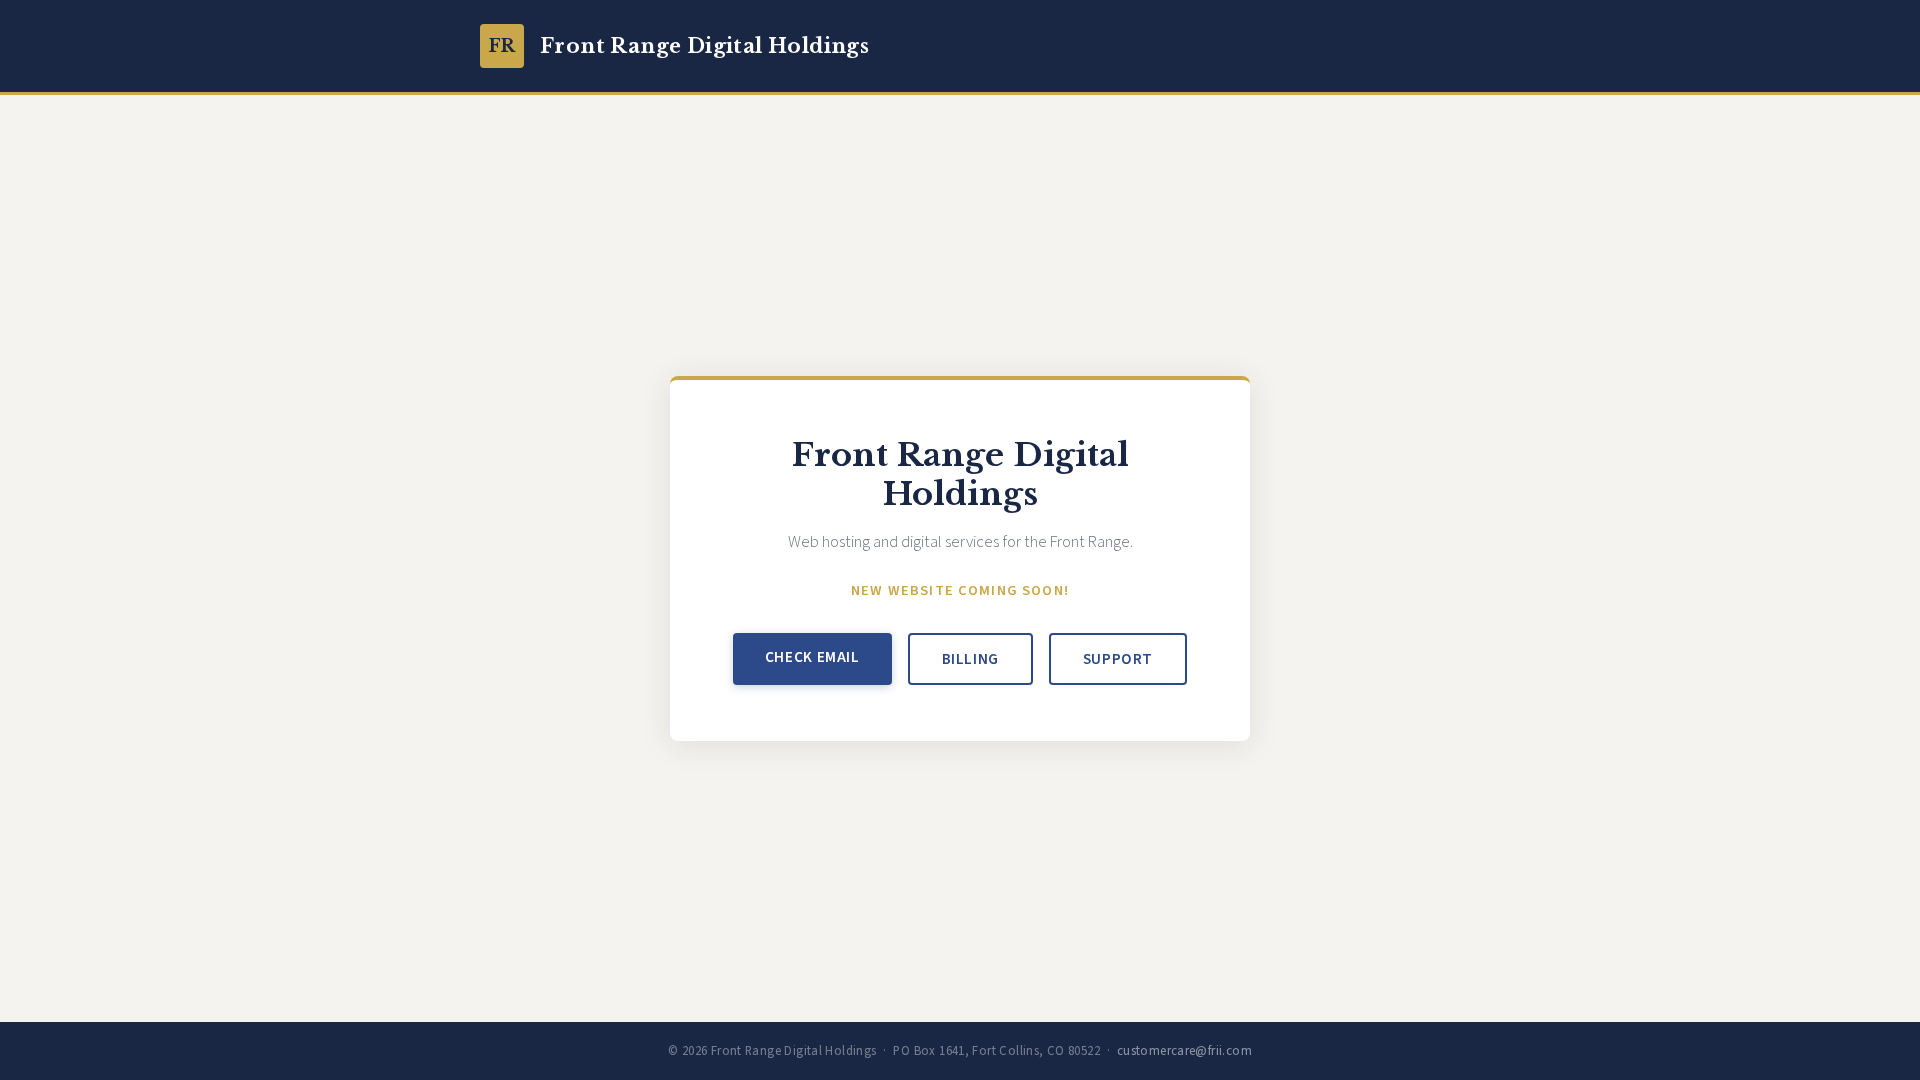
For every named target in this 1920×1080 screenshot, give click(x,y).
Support (1118, 659)
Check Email (812, 657)
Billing (970, 659)
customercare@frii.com (1184, 1051)
